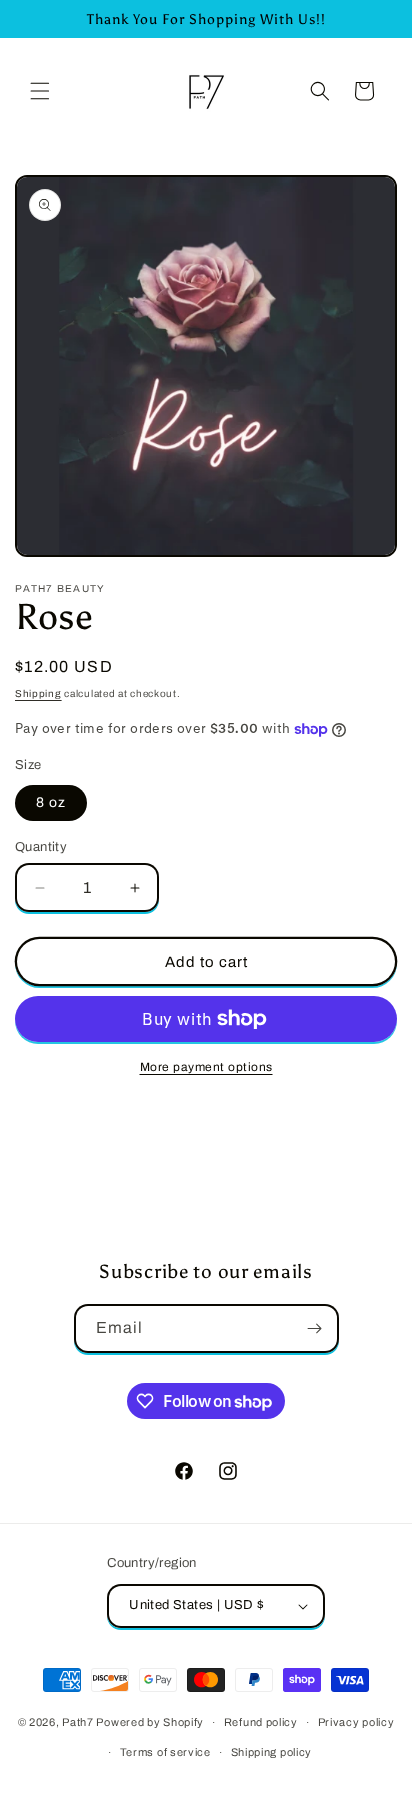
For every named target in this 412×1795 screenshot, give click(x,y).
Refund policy (261, 1722)
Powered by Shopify (150, 1722)
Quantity (41, 847)
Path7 (79, 1722)
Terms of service (165, 1752)
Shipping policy (272, 1752)
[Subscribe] (315, 1328)
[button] (40, 91)
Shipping (38, 693)
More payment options (206, 1067)
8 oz (51, 802)
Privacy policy (356, 1722)
